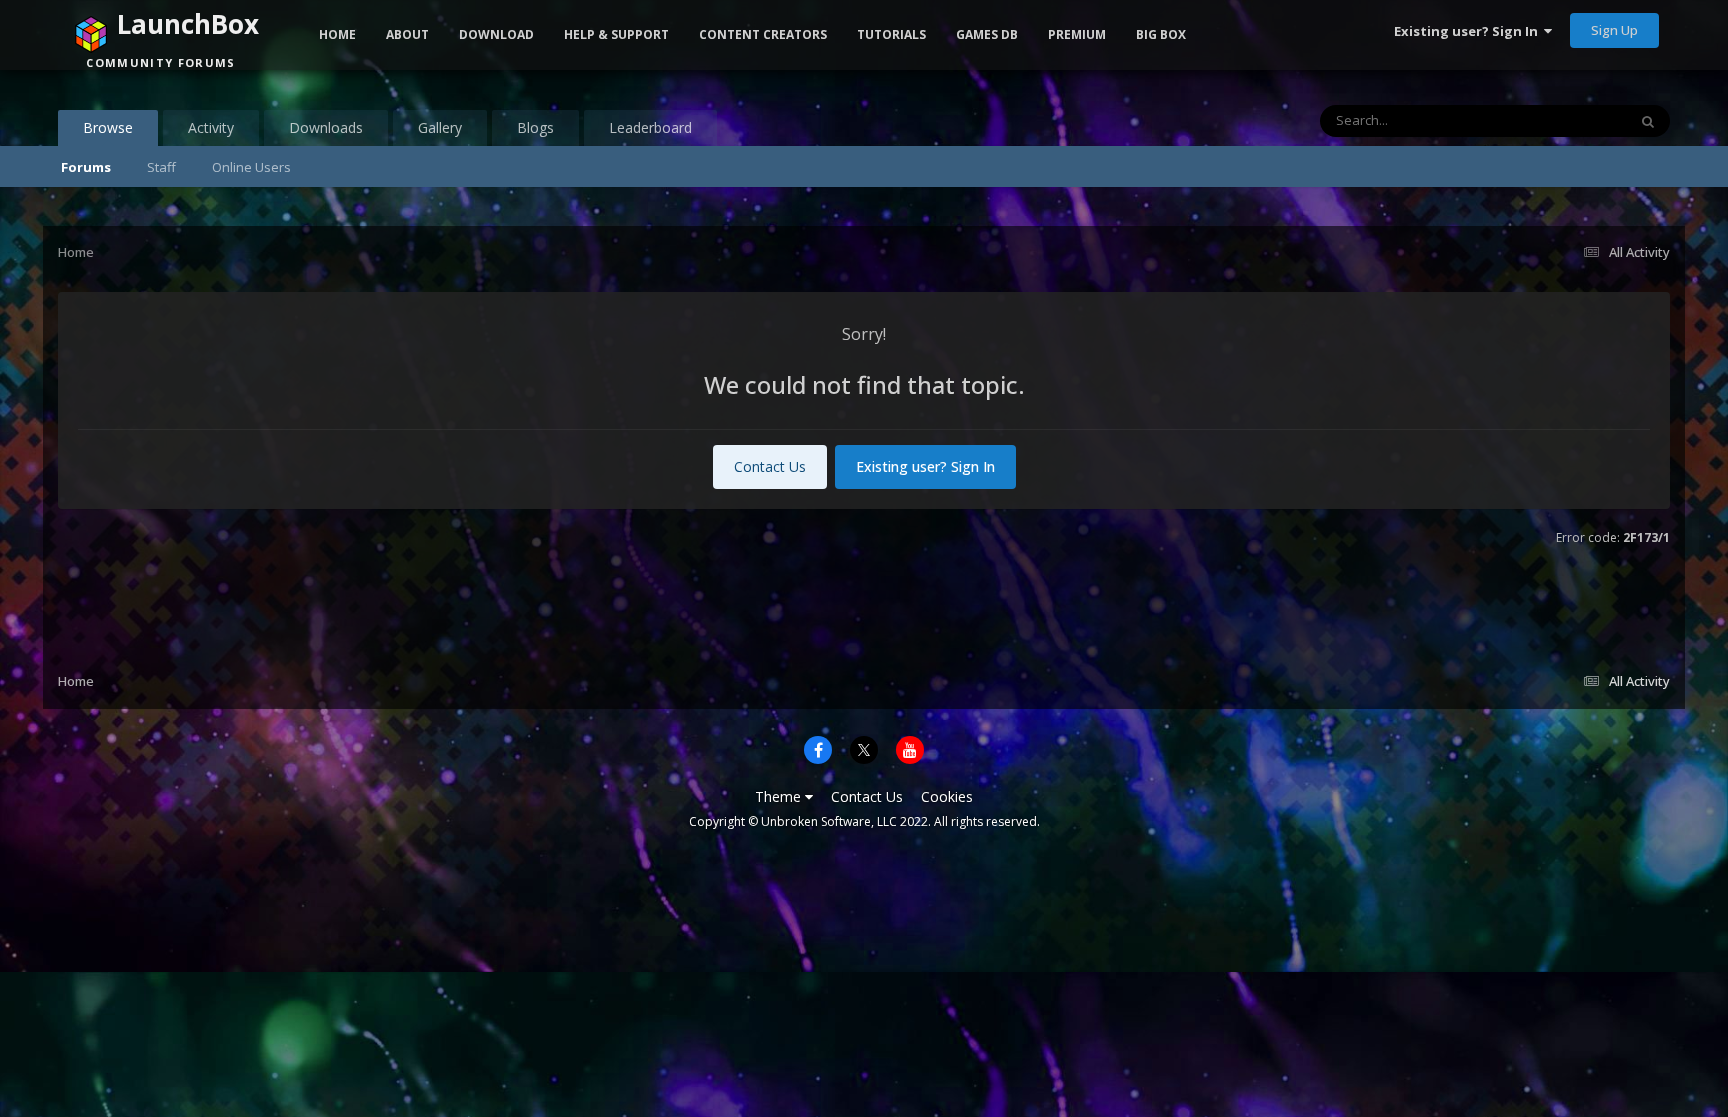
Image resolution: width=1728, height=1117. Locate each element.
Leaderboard (650, 127)
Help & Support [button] (616, 34)
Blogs (535, 127)
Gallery (440, 127)
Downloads (326, 127)
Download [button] (496, 34)
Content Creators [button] (763, 34)
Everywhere (1566, 120)
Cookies (947, 796)
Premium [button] (1077, 34)
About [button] (407, 34)
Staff (161, 167)
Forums (86, 167)
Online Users (251, 167)
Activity (211, 127)
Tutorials (891, 34)
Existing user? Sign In (1469, 31)
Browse (108, 127)
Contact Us (770, 466)
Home (337, 34)
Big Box (1161, 34)
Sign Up (1614, 30)
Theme (780, 796)
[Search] (1648, 121)
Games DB (987, 34)
